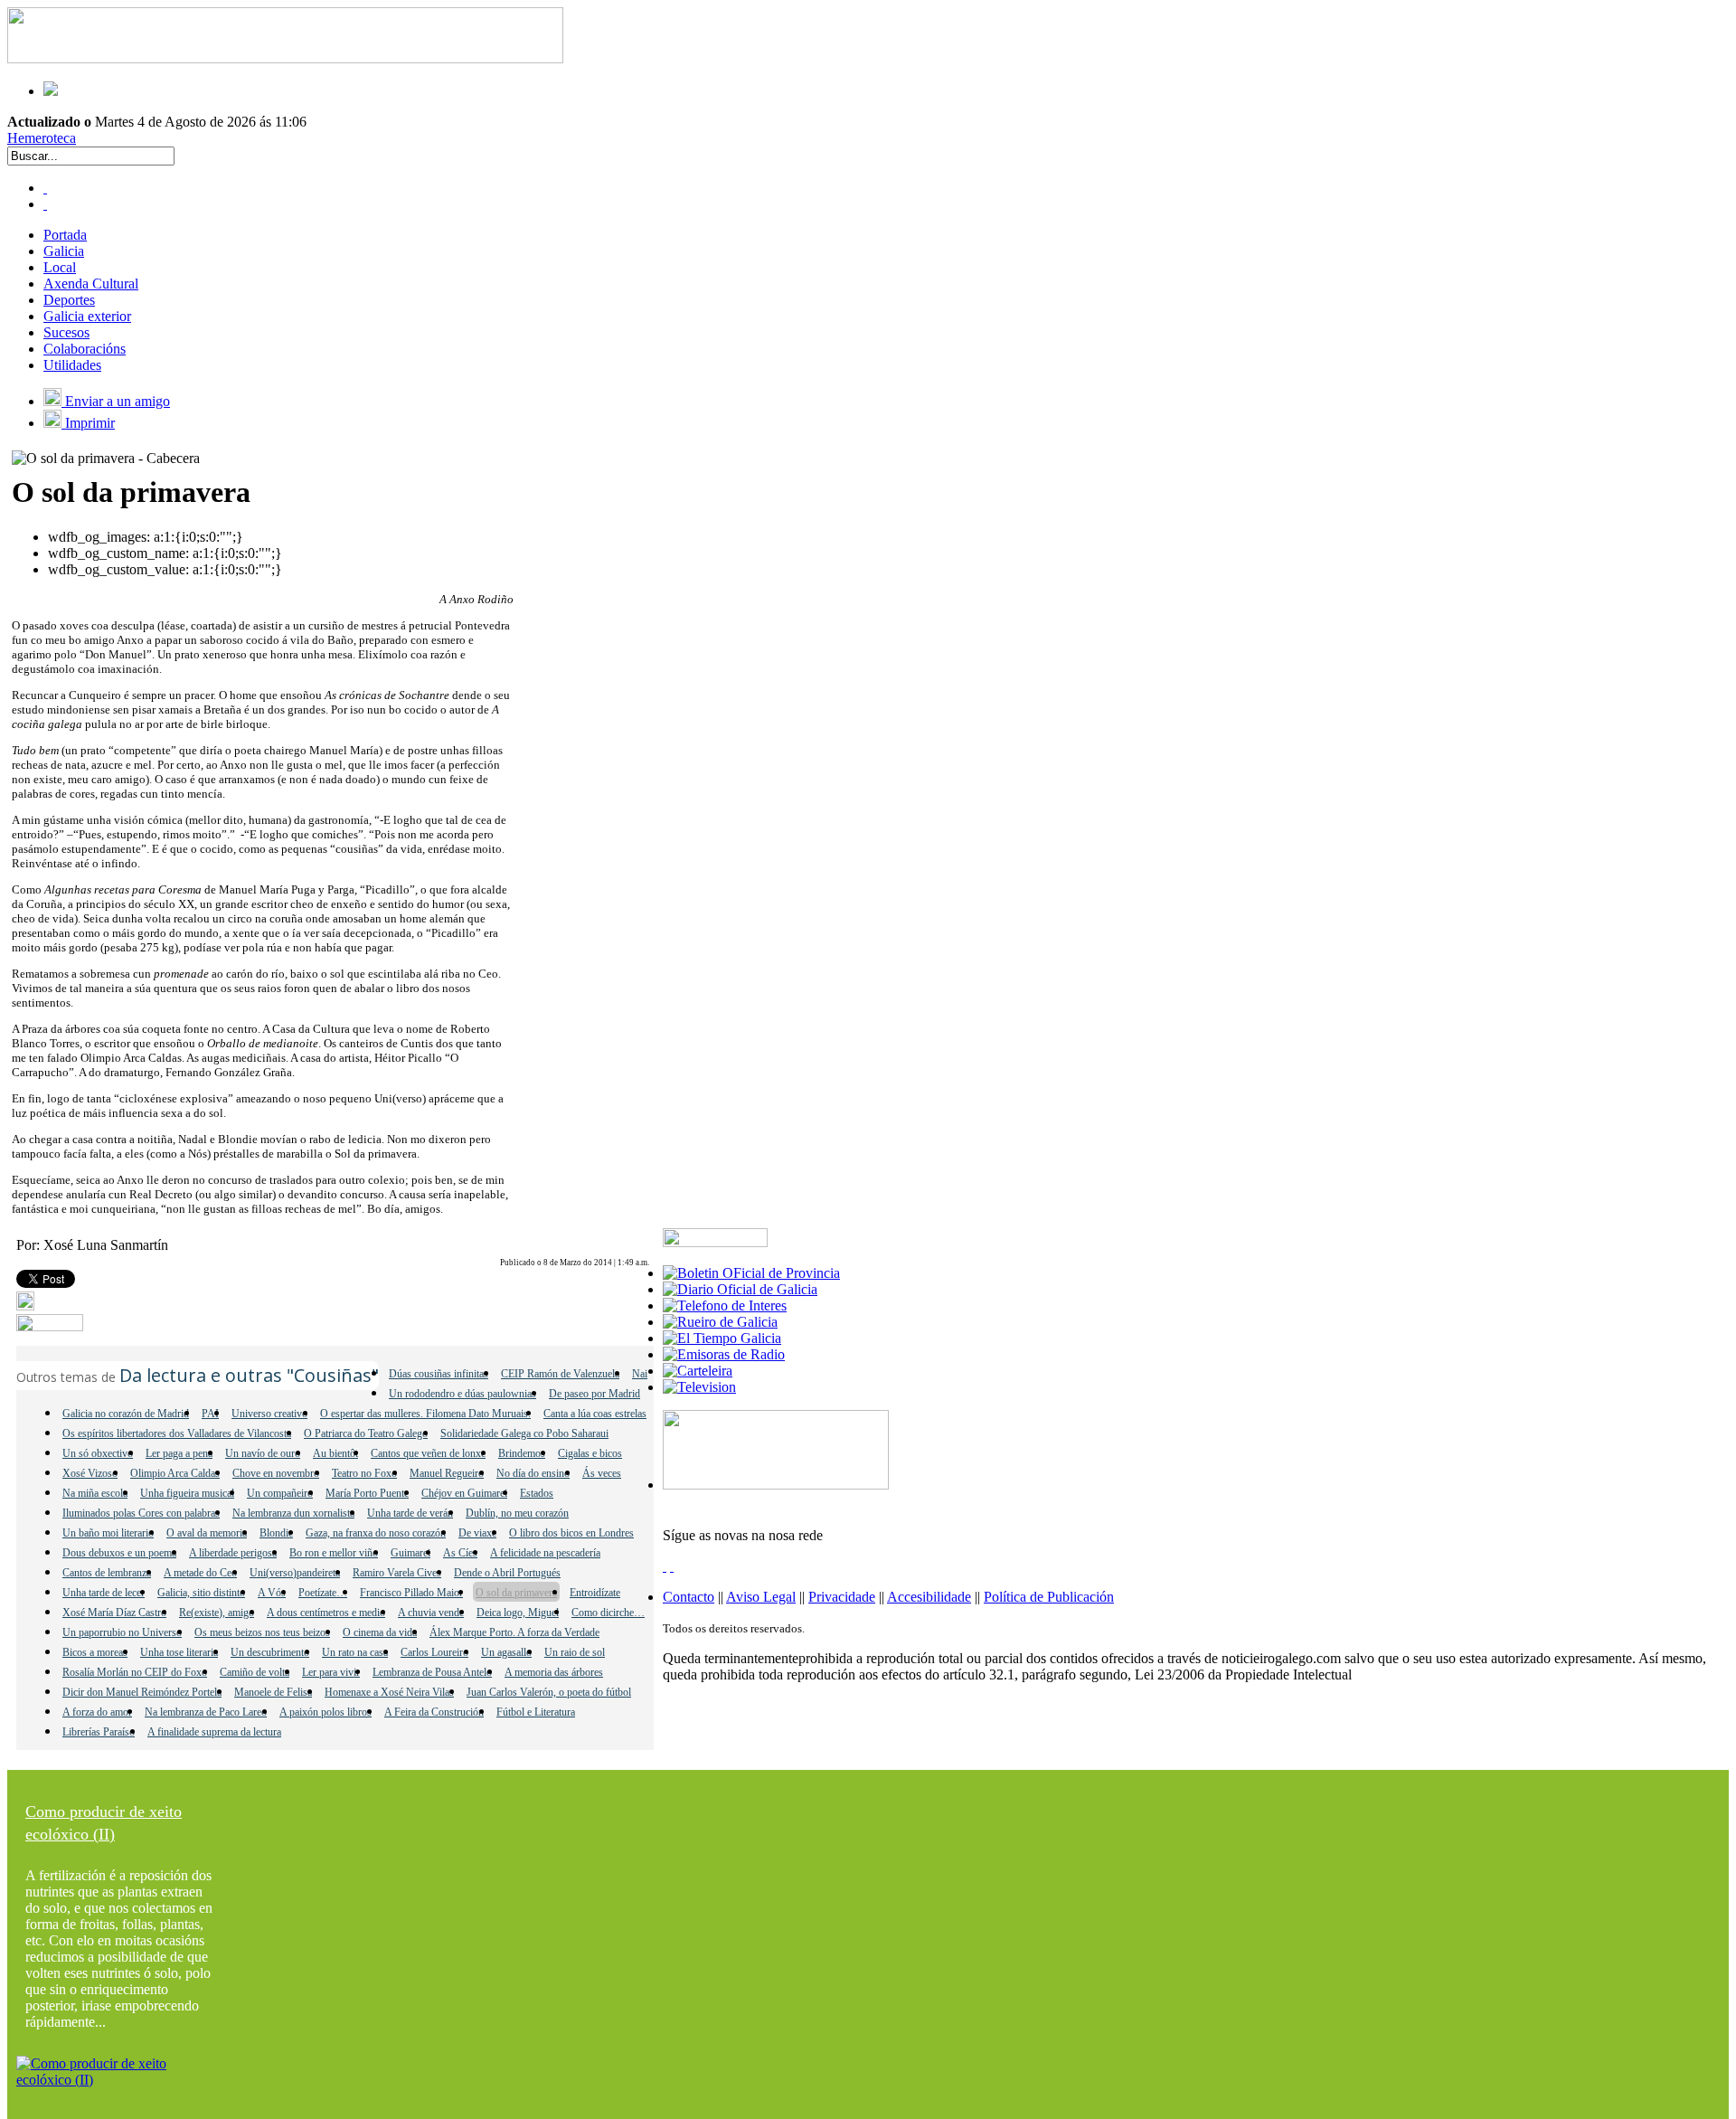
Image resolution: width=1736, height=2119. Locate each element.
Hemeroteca (42, 138)
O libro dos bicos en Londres (571, 1533)
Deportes (69, 300)
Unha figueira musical (187, 1493)
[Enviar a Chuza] (50, 1326)
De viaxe (477, 1533)
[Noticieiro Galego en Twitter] (45, 204)
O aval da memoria (207, 1533)
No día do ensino (533, 1473)
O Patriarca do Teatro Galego (366, 1433)
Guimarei (410, 1553)
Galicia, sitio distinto (201, 1593)
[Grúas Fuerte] (285, 58)
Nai (640, 1374)
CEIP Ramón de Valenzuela (560, 1374)
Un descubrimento (270, 1652)
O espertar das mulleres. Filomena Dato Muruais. (425, 1414)
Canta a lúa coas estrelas (595, 1414)
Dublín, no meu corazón (517, 1513)
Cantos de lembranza (107, 1573)
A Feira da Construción (434, 1712)
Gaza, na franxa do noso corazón (376, 1533)
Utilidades (72, 365)
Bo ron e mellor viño (334, 1553)
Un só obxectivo (98, 1453)
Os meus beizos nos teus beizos (262, 1632)
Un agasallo (506, 1652)
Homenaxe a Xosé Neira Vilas (389, 1692)
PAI (210, 1414)
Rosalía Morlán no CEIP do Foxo (135, 1672)
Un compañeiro (280, 1493)
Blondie (276, 1533)
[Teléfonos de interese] (725, 1305)
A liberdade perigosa (233, 1553)
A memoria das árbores (554, 1672)
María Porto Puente (367, 1493)
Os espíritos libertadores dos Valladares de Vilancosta (177, 1433)
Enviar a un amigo (116, 401)
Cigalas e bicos (590, 1453)
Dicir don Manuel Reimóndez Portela (142, 1692)
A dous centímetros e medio (326, 1613)
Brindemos (522, 1453)
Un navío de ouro (263, 1453)
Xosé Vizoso (90, 1473)
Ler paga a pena (179, 1453)
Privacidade (842, 1597)
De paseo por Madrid (594, 1394)
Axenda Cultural (91, 284)
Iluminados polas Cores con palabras (141, 1513)
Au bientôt (335, 1453)
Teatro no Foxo (364, 1473)
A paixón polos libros (325, 1712)
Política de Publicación (1049, 1597)
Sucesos (66, 332)
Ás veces (602, 1473)
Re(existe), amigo (217, 1613)
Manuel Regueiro (447, 1473)
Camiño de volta (255, 1672)
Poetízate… (323, 1593)
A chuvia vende (431, 1613)
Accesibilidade (929, 1597)
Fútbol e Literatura (536, 1712)
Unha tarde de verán (410, 1513)
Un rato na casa (355, 1652)
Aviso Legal (761, 1597)
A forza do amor (97, 1712)
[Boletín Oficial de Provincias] (751, 1273)
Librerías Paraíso (99, 1732)
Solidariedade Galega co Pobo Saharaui (524, 1433)
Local (60, 267)
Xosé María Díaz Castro (114, 1613)
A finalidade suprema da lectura (214, 1732)
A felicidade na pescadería (545, 1553)
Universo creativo (269, 1414)
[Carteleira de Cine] (698, 1371)
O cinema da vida (380, 1632)
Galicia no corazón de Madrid (126, 1414)
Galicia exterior (87, 316)
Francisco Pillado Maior (411, 1593)
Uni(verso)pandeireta (295, 1573)
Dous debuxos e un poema (119, 1553)
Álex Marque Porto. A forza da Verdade (514, 1632)
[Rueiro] (720, 1322)
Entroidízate (595, 1593)
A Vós (272, 1593)
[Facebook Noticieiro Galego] (45, 188)
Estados (537, 1493)
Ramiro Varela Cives (397, 1573)
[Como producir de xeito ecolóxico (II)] (120, 2080)
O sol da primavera (516, 1593)
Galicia (64, 251)
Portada (65, 235)
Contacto (689, 1597)
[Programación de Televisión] (699, 1387)
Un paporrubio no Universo (122, 1632)
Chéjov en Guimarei (464, 1493)
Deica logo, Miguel (518, 1613)
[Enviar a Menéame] (25, 1305)
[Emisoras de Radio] (724, 1354)
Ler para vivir (331, 1672)
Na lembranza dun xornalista (293, 1513)
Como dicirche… (608, 1613)
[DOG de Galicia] (740, 1289)
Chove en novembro (276, 1473)
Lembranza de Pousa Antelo (432, 1672)
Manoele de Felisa (273, 1692)
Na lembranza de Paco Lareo (206, 1712)
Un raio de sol (575, 1652)
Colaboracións (85, 349)
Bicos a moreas (95, 1652)
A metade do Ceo (200, 1573)
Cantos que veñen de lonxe (428, 1453)
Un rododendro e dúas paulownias (462, 1394)
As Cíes (460, 1553)
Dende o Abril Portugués (507, 1573)
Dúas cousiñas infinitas (439, 1374)
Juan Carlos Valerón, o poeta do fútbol (549, 1692)
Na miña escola (95, 1493)
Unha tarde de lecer (104, 1593)
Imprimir (88, 423)
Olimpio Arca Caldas (175, 1473)
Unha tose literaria (179, 1652)
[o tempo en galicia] (722, 1338)
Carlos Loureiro (434, 1652)
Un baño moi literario (108, 1533)
